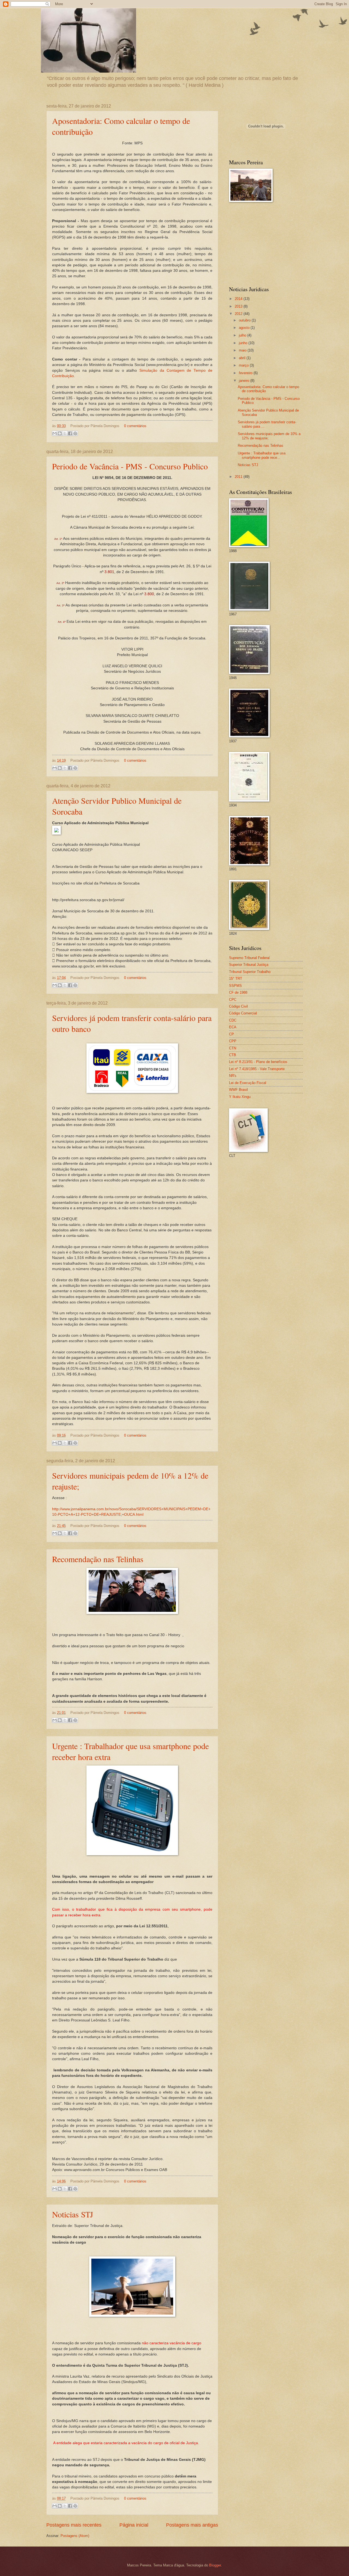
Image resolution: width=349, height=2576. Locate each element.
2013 (239, 306)
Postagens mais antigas (192, 2525)
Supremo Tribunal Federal (249, 958)
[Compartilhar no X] (65, 433)
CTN (233, 1048)
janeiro (245, 381)
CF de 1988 (238, 992)
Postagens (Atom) (75, 2536)
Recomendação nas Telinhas (98, 1559)
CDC (233, 1020)
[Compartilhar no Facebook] (70, 433)
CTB (233, 1055)
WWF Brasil (238, 1090)
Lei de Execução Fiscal (248, 1083)
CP (231, 1034)
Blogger (215, 2565)
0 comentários (135, 426)
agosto (245, 328)
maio (243, 350)
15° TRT (236, 979)
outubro (245, 320)
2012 (239, 314)
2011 (239, 477)
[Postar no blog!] (60, 433)
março (244, 365)
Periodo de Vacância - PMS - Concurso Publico (130, 466)
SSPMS (235, 986)
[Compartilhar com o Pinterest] (75, 433)
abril (243, 358)
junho (244, 343)
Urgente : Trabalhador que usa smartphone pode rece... (262, 455)
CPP (233, 1041)
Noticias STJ (73, 2214)
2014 (239, 299)
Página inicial (134, 2525)
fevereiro (246, 373)
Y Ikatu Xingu (240, 1097)
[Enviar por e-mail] (55, 433)
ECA (233, 1027)
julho (243, 335)
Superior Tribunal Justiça (249, 965)
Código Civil (238, 1006)
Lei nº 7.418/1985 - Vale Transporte (257, 1069)
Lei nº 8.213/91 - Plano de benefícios (258, 1062)
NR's (233, 1076)
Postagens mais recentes (74, 2525)
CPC (233, 1000)
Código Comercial (243, 1013)
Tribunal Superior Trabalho (250, 972)
